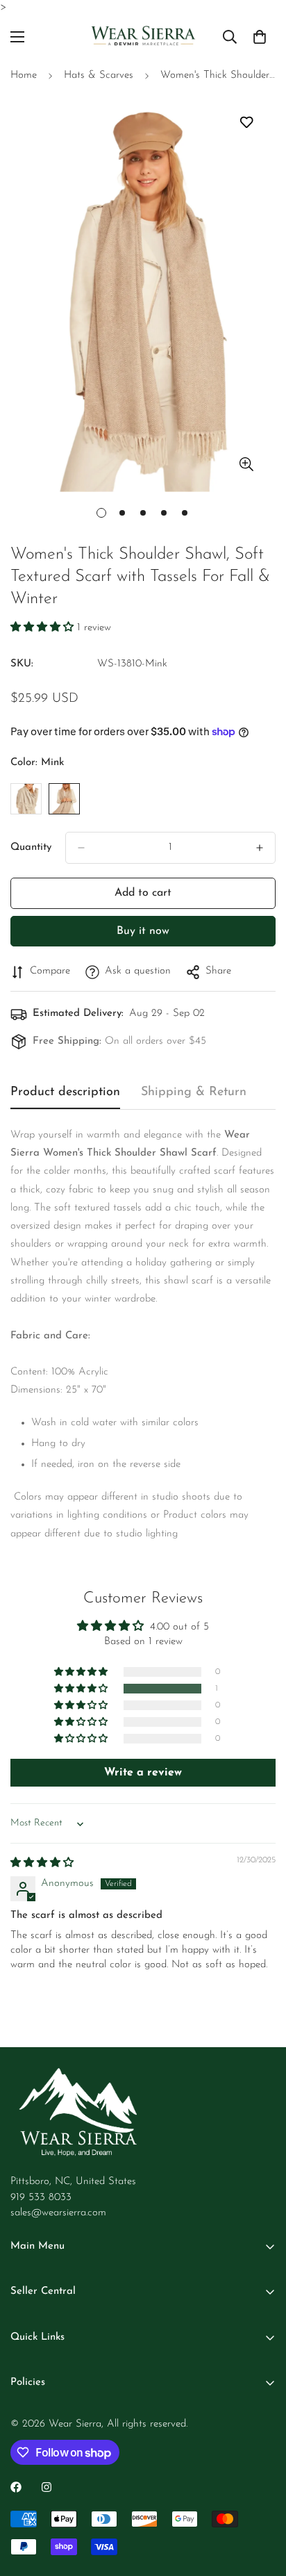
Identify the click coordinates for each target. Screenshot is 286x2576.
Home (24, 75)
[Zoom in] (246, 464)
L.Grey (26, 799)
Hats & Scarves (99, 75)
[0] (260, 37)
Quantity (31, 847)
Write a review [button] (143, 1773)
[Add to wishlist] (246, 122)
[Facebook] (16, 2487)
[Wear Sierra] (143, 37)
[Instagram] (47, 2487)
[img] (42, 1863)
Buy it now (143, 931)
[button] (44, 628)
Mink (64, 799)
